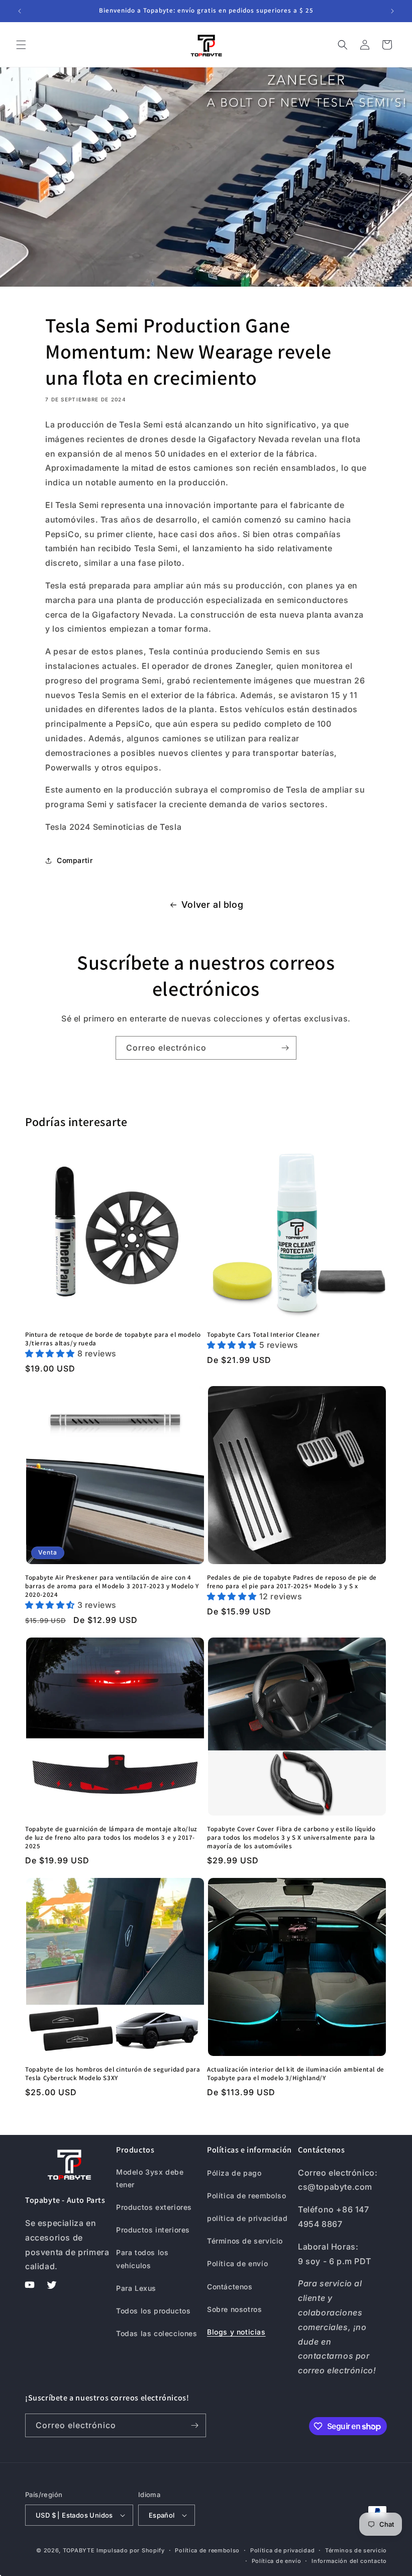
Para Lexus (136, 2288)
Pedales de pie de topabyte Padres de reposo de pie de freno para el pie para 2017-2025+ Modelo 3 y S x (292, 1582)
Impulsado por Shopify (131, 2550)
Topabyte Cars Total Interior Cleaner (264, 1335)
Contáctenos (230, 2287)
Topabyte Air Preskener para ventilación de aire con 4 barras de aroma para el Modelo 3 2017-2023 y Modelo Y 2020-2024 (112, 1586)
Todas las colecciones (157, 2333)
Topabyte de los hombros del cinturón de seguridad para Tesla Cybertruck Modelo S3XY (113, 2074)
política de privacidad (247, 2218)
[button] (21, 45)
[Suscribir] (285, 1048)
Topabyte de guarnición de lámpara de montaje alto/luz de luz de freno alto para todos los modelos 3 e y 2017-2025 (111, 1838)
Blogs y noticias (236, 2332)
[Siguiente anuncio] (392, 11)
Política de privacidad (282, 2550)
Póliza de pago (234, 2173)
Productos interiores (153, 2230)
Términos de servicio (245, 2241)
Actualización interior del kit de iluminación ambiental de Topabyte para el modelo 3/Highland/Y (296, 2074)
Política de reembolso (247, 2196)
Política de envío (237, 2263)
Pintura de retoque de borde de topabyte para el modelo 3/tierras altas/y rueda (113, 1339)
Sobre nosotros (234, 2309)
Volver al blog (212, 905)
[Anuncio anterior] (20, 11)
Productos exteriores (154, 2207)
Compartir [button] (75, 860)
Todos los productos (153, 2311)
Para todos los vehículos (142, 2259)
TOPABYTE (79, 2550)
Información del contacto (349, 2561)
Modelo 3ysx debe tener (150, 2178)
